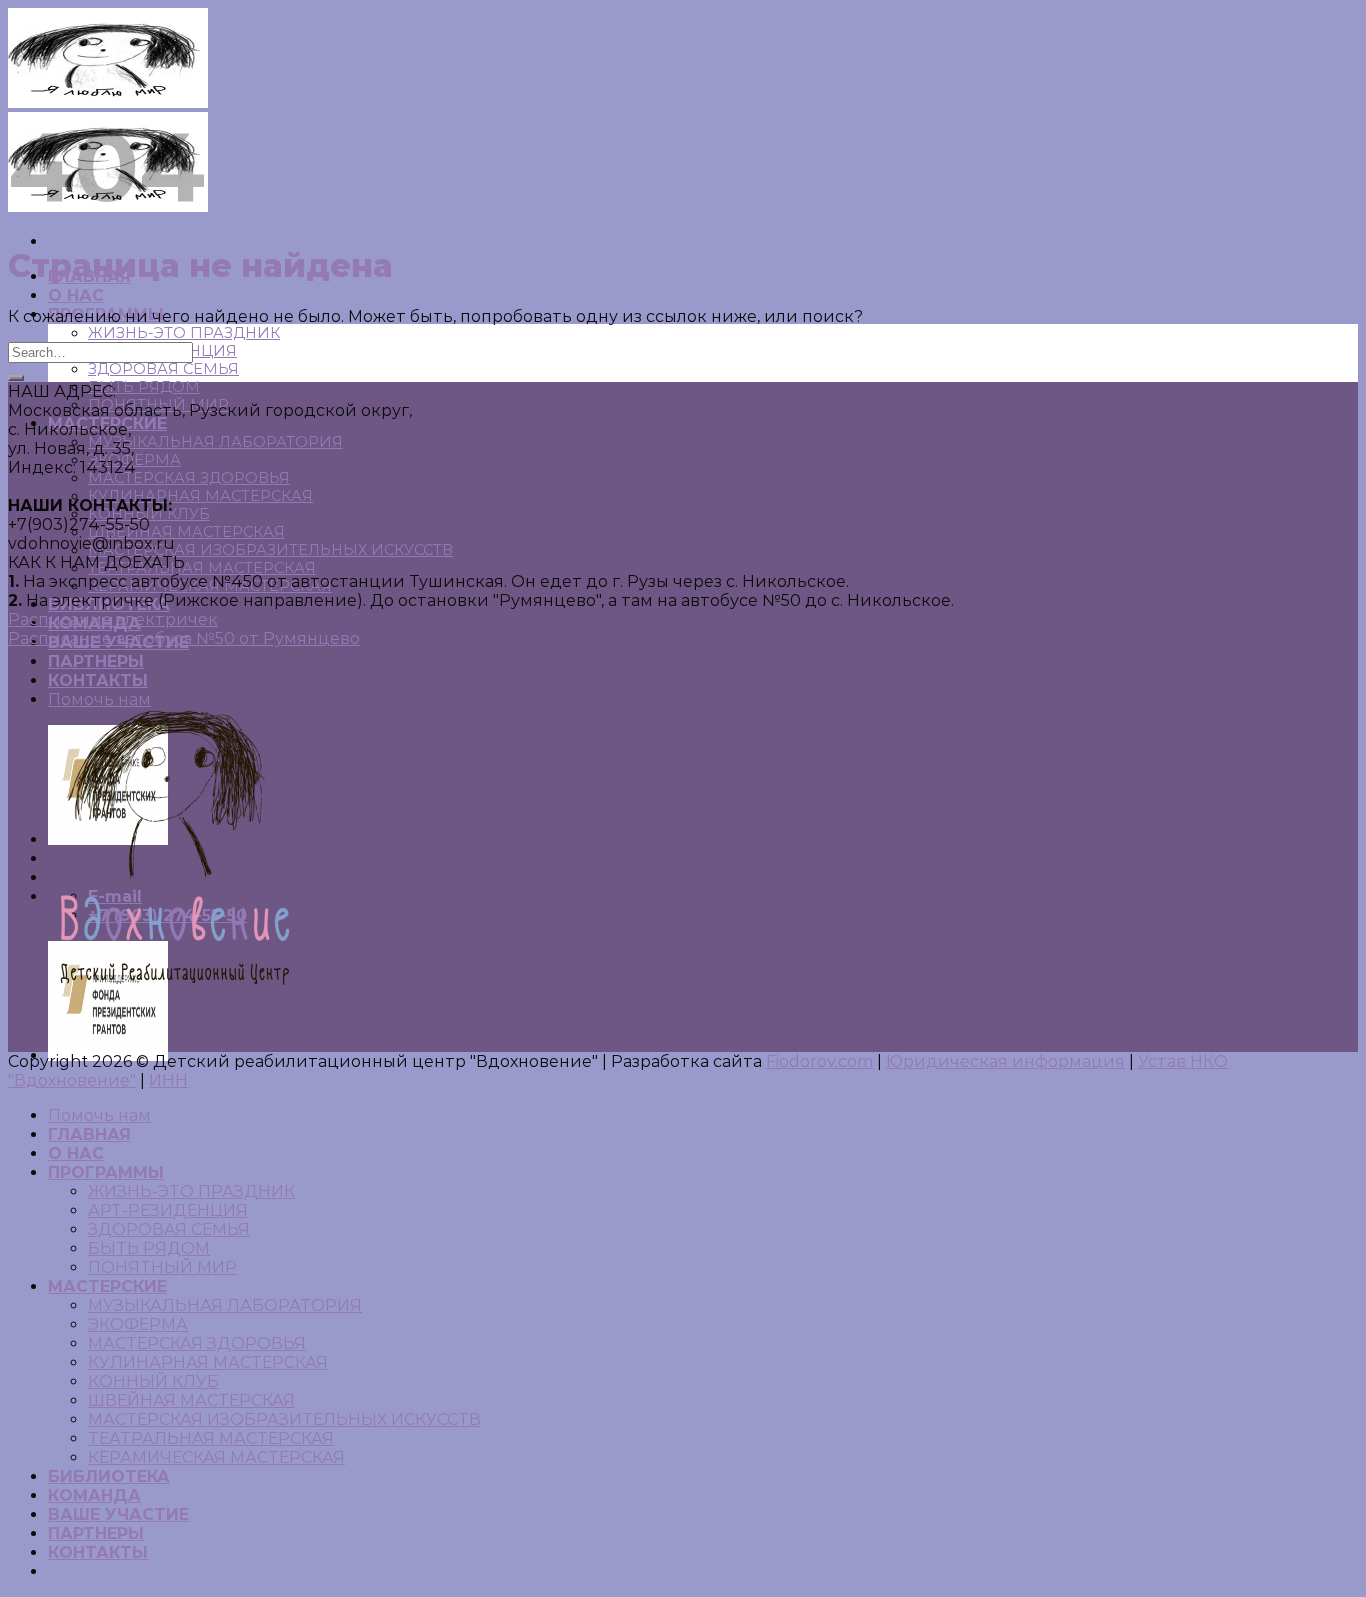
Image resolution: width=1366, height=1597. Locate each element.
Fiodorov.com (819, 1061)
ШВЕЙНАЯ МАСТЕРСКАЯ (186, 532)
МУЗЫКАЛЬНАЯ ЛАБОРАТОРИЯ (215, 442)
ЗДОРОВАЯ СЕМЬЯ (163, 369)
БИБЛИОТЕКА (109, 1476)
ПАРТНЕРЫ (96, 1533)
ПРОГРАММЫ (106, 1172)
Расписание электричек (113, 619)
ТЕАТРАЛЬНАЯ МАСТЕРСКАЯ (202, 568)
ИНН (168, 1080)
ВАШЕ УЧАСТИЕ (118, 1514)
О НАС (76, 295)
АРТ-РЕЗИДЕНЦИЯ (168, 1210)
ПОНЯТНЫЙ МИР (162, 1267)
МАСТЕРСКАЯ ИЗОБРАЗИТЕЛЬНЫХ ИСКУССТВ (270, 550)
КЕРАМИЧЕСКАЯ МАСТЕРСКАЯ (216, 1457)
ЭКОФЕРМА (138, 1324)
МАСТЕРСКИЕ (107, 1286)
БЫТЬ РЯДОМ (144, 387)
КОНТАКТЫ (98, 1552)
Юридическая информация (1005, 1061)
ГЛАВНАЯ (89, 1134)
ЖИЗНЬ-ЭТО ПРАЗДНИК (184, 333)
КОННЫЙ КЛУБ (153, 1381)
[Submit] (16, 378)
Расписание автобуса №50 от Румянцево (184, 638)
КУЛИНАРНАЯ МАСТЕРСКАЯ (200, 496)
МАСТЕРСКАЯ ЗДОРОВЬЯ (189, 478)
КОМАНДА (94, 1495)
